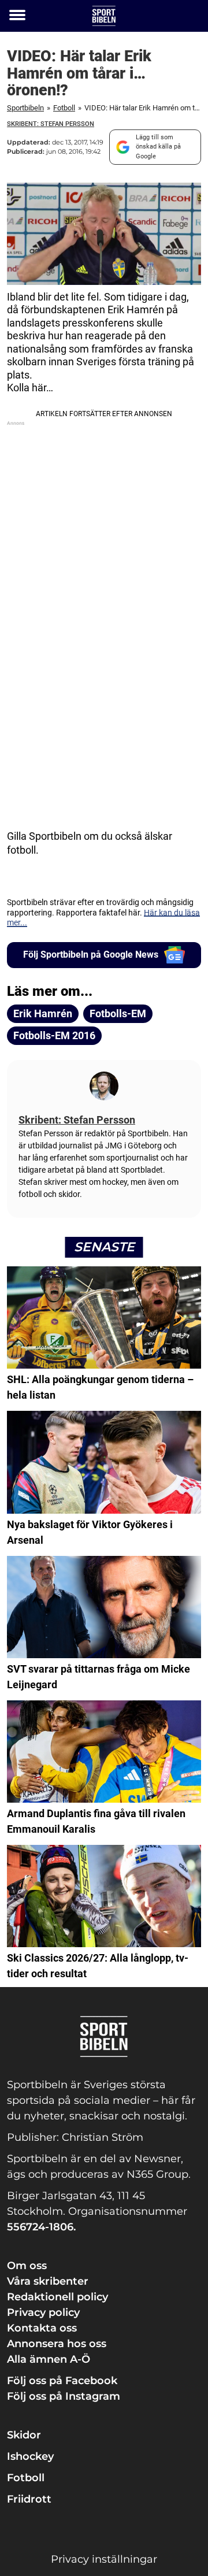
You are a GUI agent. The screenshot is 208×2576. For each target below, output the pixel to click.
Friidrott (29, 2499)
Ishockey (30, 2456)
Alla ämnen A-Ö (49, 2359)
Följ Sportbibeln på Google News (91, 955)
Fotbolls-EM (118, 1013)
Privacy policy (43, 2312)
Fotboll (64, 108)
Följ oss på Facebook (62, 2381)
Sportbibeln (25, 108)
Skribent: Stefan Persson (51, 124)
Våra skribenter (48, 2281)
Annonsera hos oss (57, 2344)
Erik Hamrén (43, 1013)
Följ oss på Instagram (64, 2396)
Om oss (27, 2266)
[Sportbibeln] (104, 16)
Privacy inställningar (104, 2559)
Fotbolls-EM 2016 (54, 1035)
